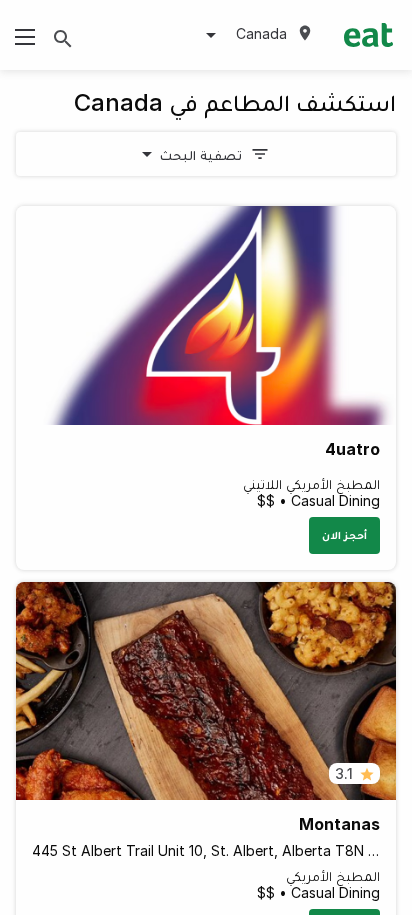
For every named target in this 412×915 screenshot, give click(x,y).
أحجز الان (344, 535)
